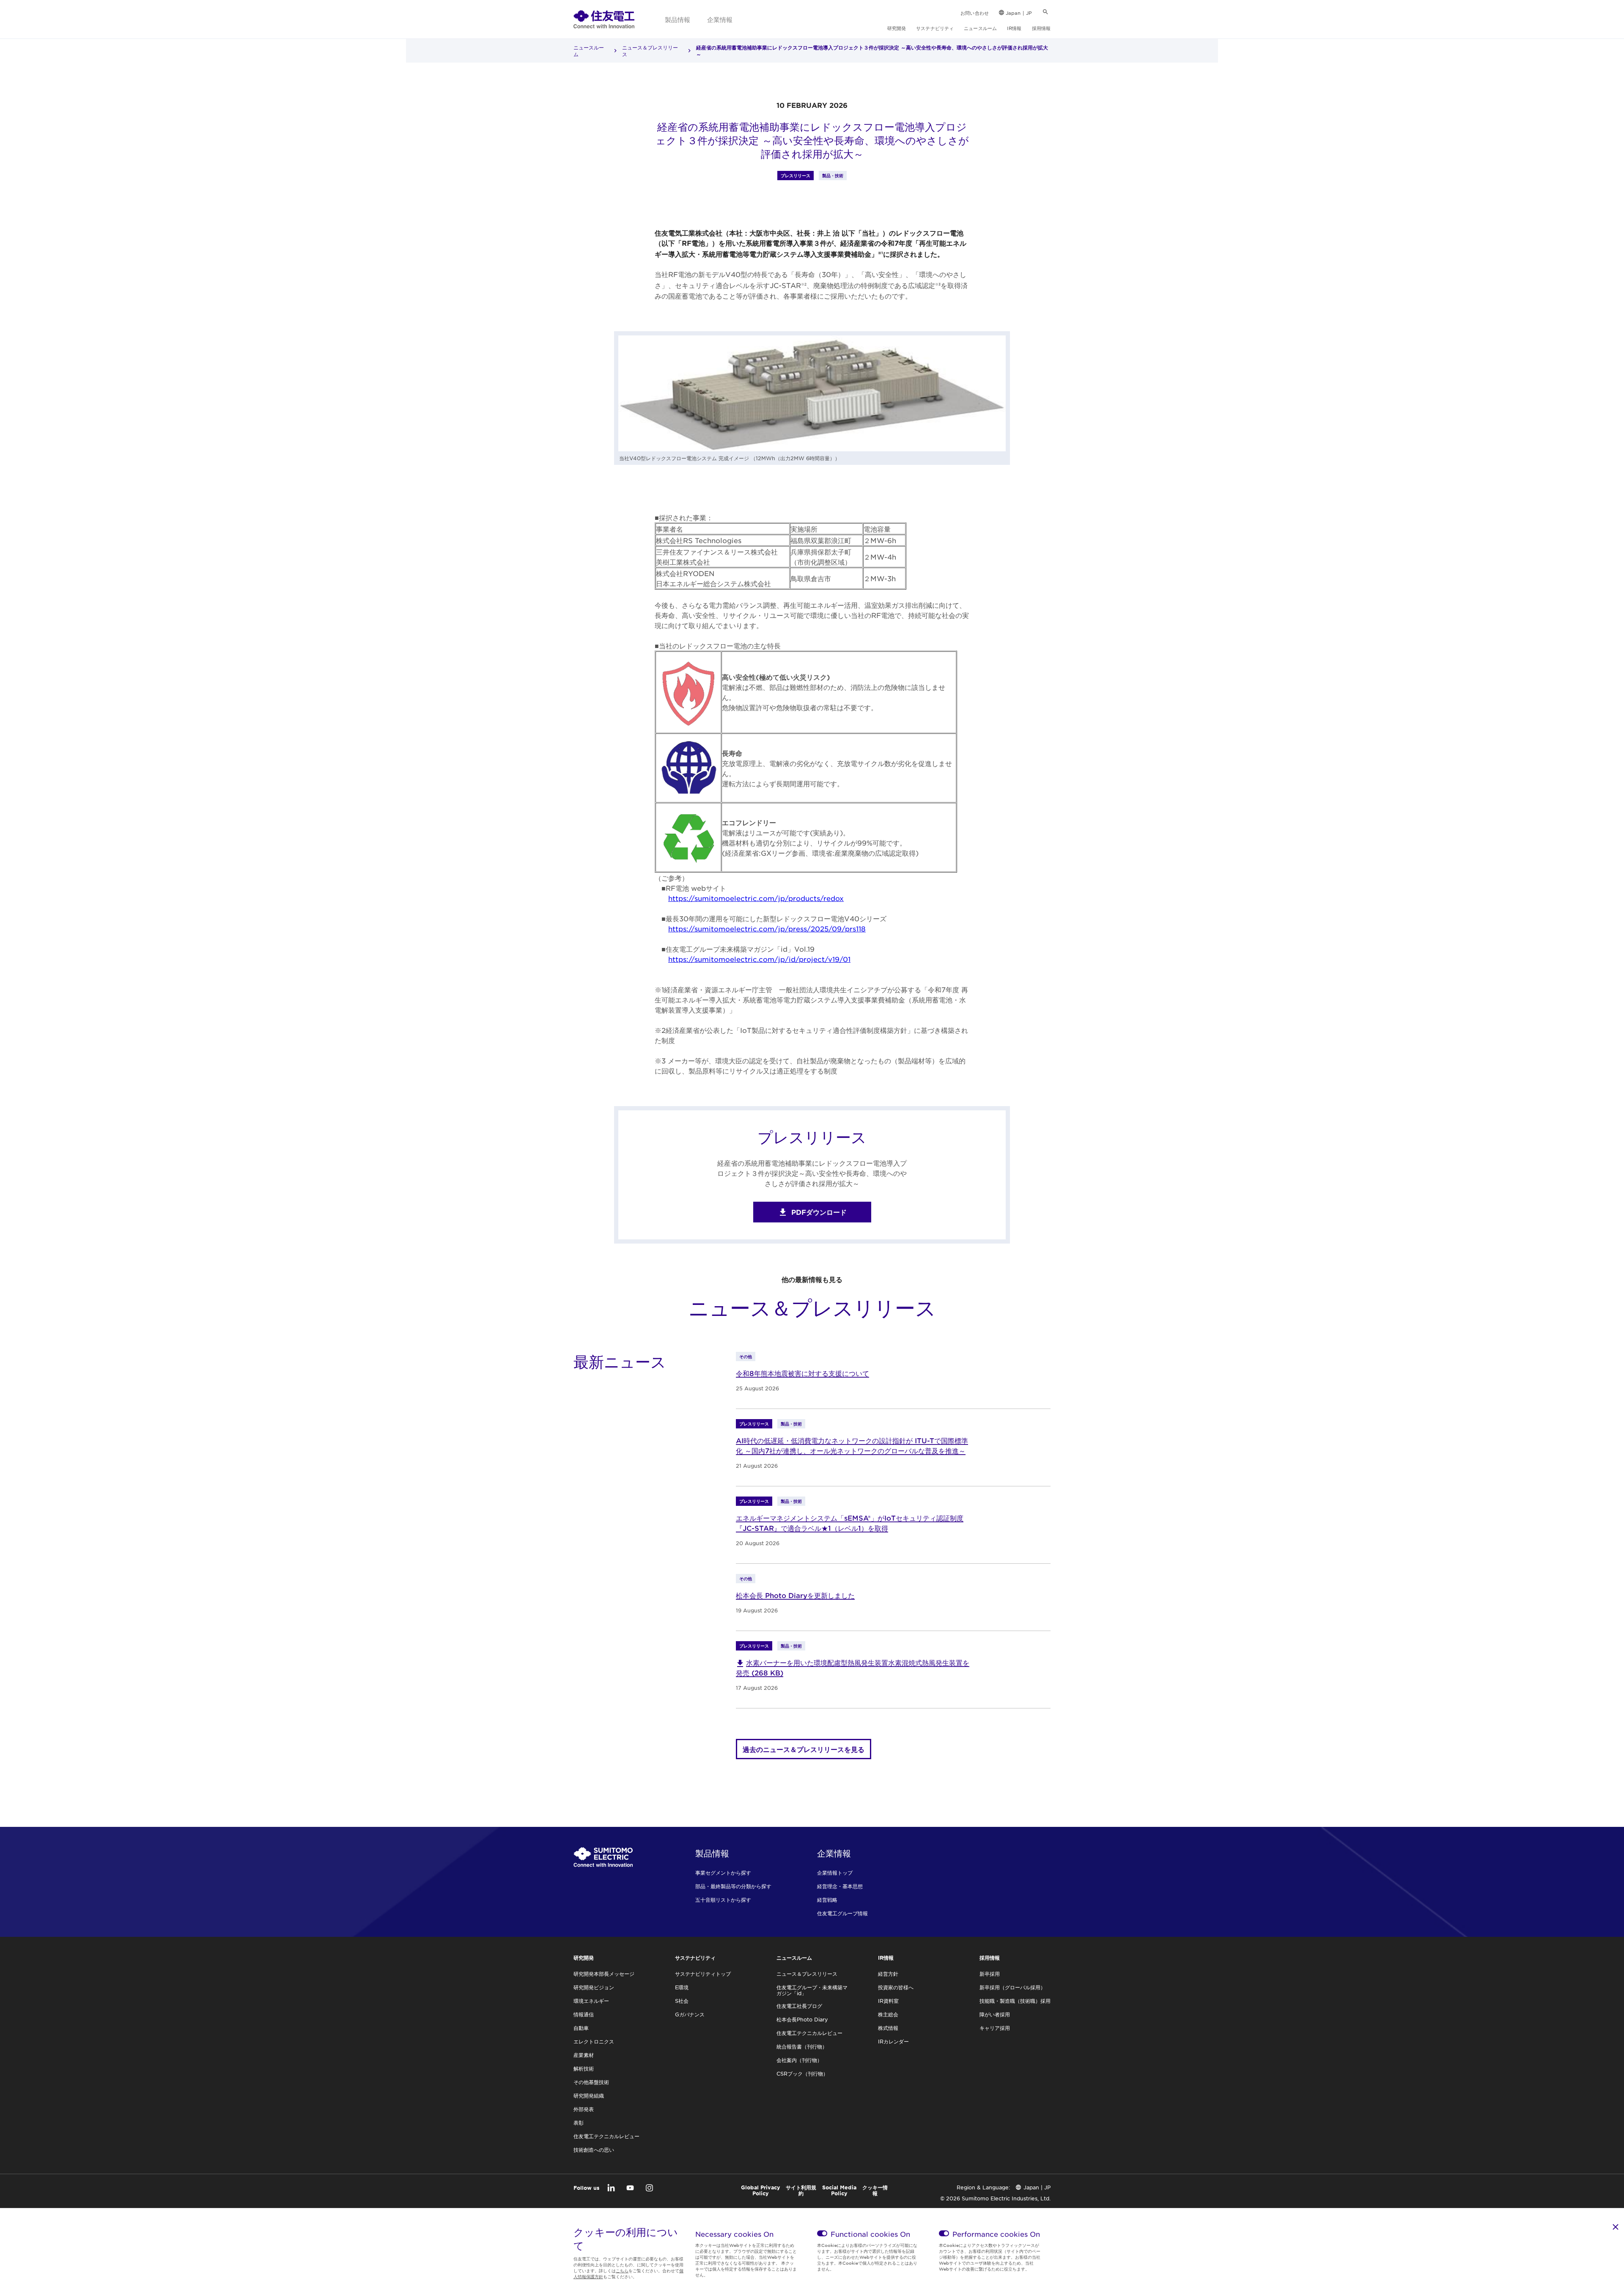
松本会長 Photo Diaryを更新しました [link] (795, 1595)
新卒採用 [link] (990, 1974)
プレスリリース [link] (796, 175)
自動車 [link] (581, 2028)
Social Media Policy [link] (839, 2190)
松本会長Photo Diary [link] (802, 2019)
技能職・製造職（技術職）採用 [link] (1015, 2001)
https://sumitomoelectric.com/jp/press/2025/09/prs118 (767, 928)
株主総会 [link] (888, 2014)
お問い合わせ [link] (975, 13)
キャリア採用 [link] (995, 2028)
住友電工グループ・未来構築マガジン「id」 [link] (812, 1990)
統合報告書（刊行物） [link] (802, 2046)
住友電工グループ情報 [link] (842, 1913)
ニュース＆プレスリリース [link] (650, 51)
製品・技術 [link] (833, 175)
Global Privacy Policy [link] (761, 2190)
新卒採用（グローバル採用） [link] (1012, 1987)
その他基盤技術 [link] (591, 2082)
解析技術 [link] (584, 2068)
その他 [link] (746, 1356)
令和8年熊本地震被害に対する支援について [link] (802, 1373)
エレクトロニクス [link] (594, 2041)
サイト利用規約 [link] (801, 2190)
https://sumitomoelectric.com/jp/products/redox (756, 898)
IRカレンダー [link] (893, 2041)
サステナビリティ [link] (935, 28)
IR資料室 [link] (888, 2001)
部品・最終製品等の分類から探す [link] (733, 1886)
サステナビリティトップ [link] (703, 1974)
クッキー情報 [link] (875, 2190)
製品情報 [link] (678, 19)
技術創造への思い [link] (594, 2150)
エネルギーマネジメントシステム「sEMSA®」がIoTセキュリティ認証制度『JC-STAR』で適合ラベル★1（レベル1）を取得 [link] (850, 1523)
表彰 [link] (579, 2123)
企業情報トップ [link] (835, 1873)
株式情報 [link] (888, 2028)
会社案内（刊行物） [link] (799, 2060)
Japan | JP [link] (1019, 13)
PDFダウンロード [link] (819, 1212)
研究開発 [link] (897, 28)
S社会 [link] (682, 2001)
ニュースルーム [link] (980, 28)
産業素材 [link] (584, 2055)
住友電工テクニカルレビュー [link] (606, 2136)
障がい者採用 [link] (995, 2014)
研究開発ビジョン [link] (594, 1987)
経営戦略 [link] (827, 1900)
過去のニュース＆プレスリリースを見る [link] (804, 1749)
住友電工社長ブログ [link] (799, 2006)
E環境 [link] (682, 1987)
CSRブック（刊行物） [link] (802, 2073)
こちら (622, 2270)
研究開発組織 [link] (589, 2095)
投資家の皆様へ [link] (896, 1987)
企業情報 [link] (720, 19)
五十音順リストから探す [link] (723, 1900)
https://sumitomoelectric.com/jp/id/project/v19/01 (759, 959)
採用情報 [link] (1041, 28)
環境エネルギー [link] (591, 2001)
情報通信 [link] (584, 2014)
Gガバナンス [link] (690, 2014)
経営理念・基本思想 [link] (840, 1886)
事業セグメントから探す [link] (723, 1873)
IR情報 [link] (1014, 28)
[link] (604, 19)
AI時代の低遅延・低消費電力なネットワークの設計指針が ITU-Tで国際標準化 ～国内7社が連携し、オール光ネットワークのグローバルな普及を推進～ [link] (852, 1445)
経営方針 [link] (888, 1974)
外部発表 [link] (584, 2109)
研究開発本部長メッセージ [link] (604, 1974)
